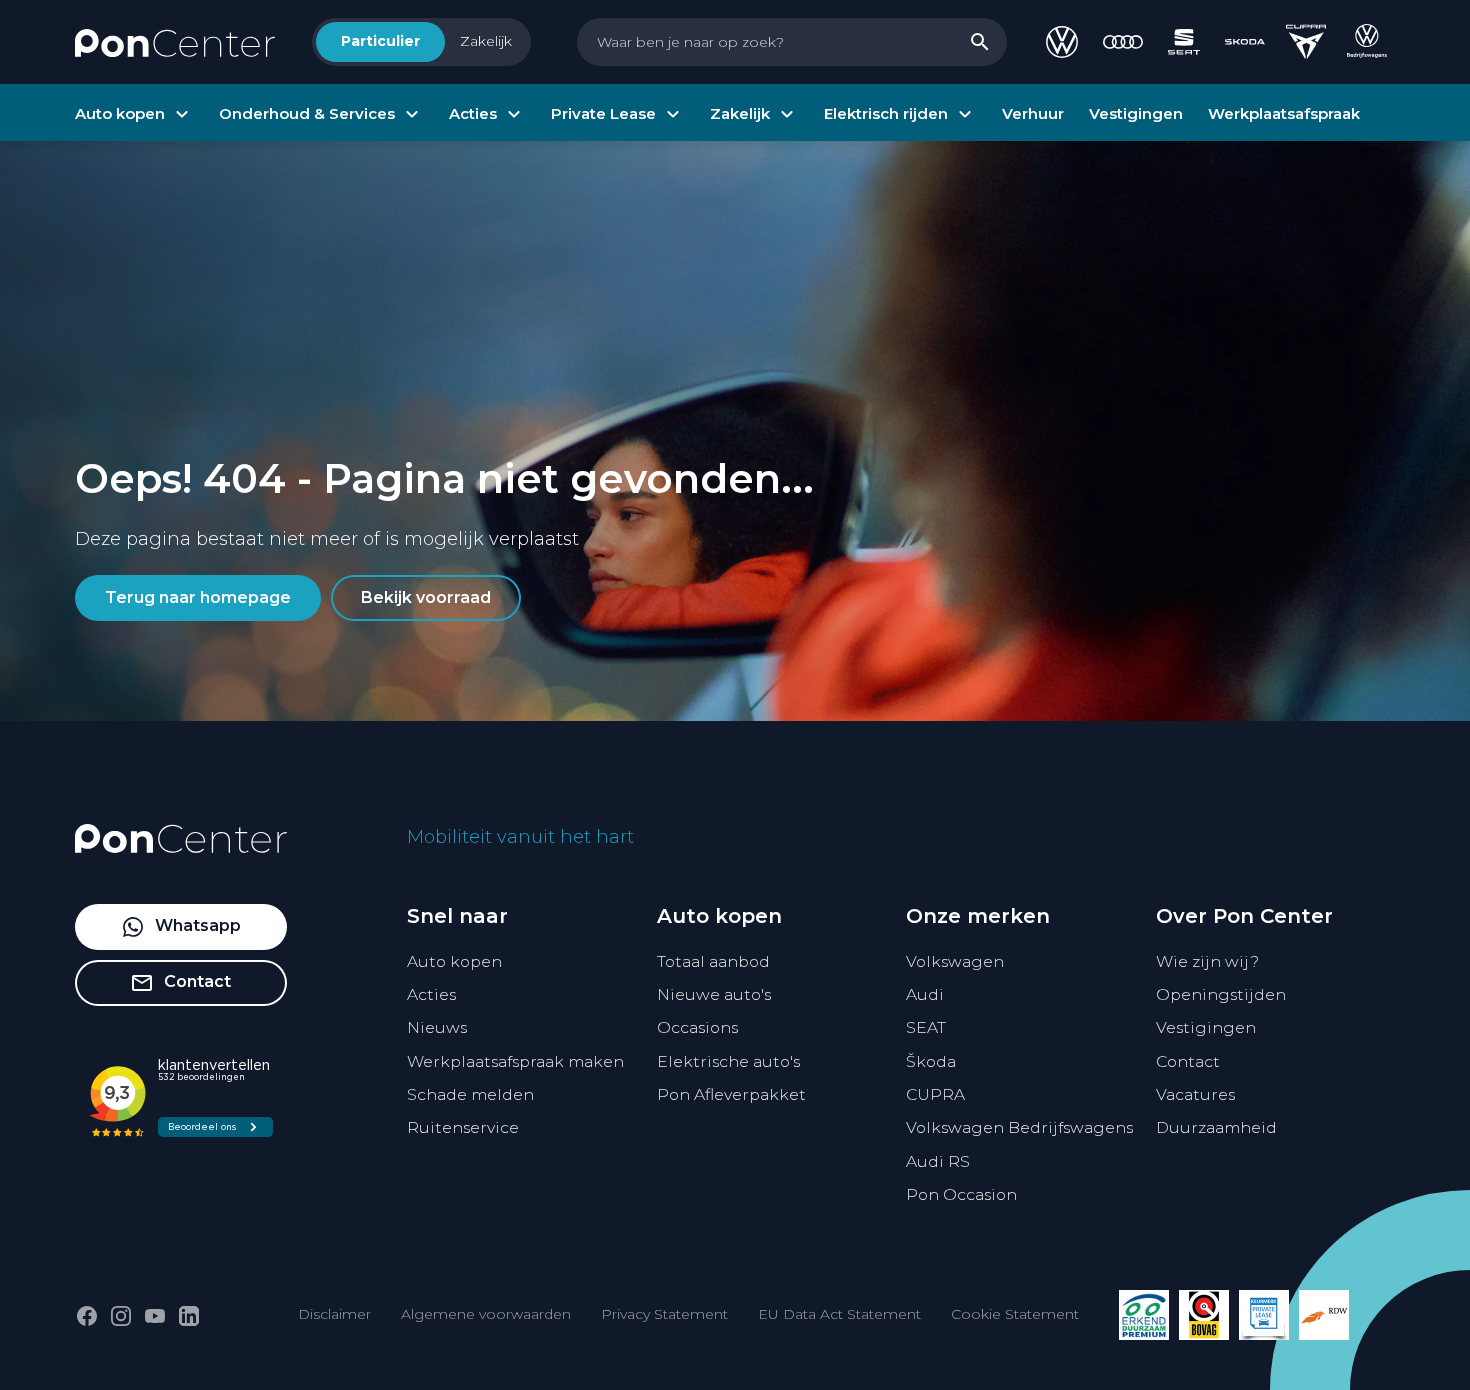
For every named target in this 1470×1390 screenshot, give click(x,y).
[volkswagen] (1062, 42)
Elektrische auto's (728, 1061)
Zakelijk (486, 41)
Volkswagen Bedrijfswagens (1019, 1127)
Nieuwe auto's (714, 994)
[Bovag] (1204, 1315)
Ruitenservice (463, 1127)
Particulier (380, 41)
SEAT (926, 1027)
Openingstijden (1221, 994)
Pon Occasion (961, 1194)
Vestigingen (1206, 1027)
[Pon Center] (175, 42)
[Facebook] (87, 1316)
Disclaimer (334, 1314)
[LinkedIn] (189, 1316)
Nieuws (437, 1027)
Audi (925, 994)
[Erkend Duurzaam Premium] (1144, 1315)
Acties (431, 994)
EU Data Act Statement (839, 1314)
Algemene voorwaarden (486, 1314)
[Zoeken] (980, 42)
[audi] (1123, 42)
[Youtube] (155, 1316)
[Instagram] (121, 1316)
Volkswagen (955, 961)
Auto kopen (454, 961)
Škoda (931, 1061)
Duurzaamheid (1216, 1127)
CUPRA (935, 1094)
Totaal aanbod (713, 961)
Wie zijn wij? (1207, 961)
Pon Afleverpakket (731, 1094)
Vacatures (1195, 1094)
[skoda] (1245, 42)
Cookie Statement (1015, 1314)
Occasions (697, 1027)
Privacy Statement (664, 1314)
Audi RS (938, 1161)
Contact (1188, 1061)
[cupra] (1306, 42)
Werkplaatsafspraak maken (515, 1061)
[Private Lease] (1264, 1315)
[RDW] (1324, 1315)
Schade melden (470, 1094)
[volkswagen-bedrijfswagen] (1367, 42)
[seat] (1184, 42)
